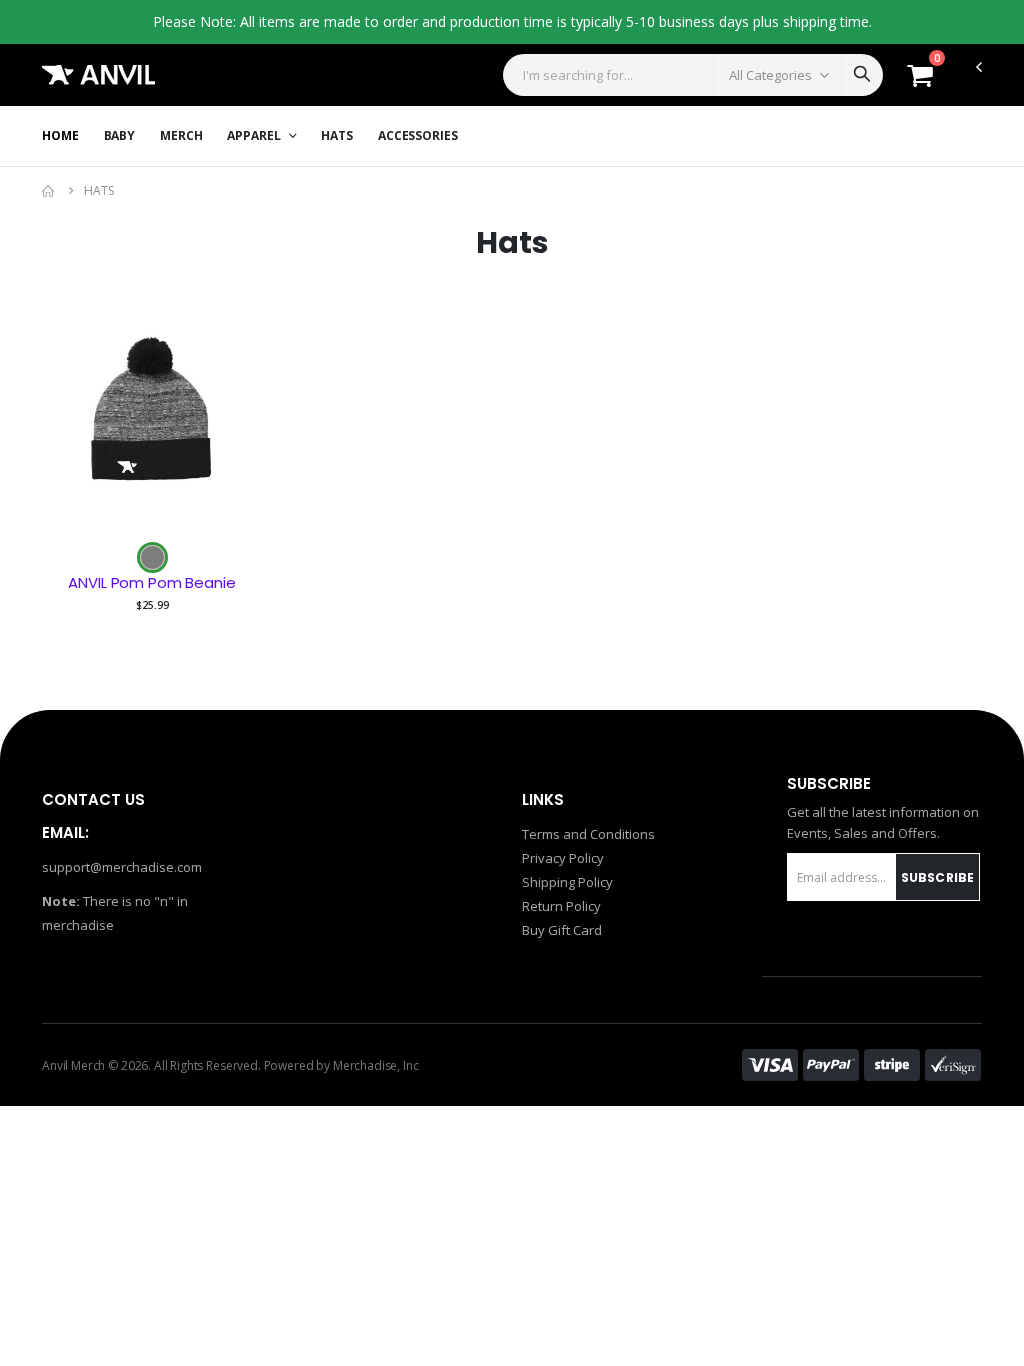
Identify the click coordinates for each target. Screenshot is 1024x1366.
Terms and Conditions (588, 834)
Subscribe (937, 877)
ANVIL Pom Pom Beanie (151, 583)
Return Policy (561, 906)
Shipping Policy (567, 882)
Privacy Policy (563, 858)
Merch (181, 135)
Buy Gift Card (562, 930)
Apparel (255, 135)
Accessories (418, 135)
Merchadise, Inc (376, 1065)
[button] (920, 79)
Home (60, 135)
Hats (337, 135)
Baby (120, 135)
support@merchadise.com (122, 867)
